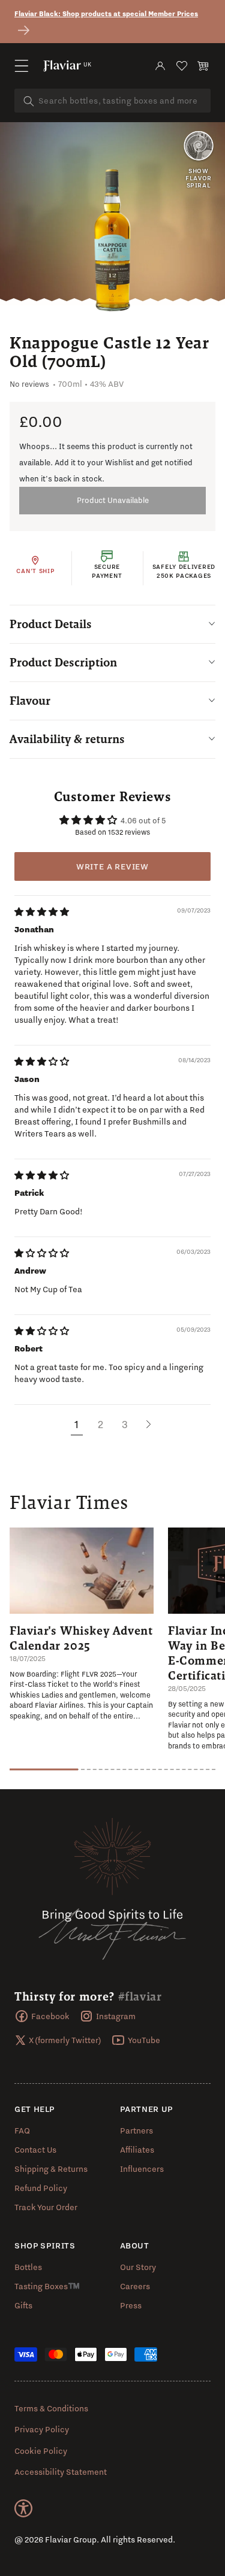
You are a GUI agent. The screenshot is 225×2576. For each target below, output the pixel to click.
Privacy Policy (42, 2429)
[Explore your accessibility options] (23, 2508)
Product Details (51, 624)
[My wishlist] (182, 66)
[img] (42, 912)
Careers (135, 2286)
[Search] (29, 101)
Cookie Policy (41, 2451)
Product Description (63, 662)
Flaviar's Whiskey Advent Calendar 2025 (81, 1638)
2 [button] (100, 1424)
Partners (136, 2130)
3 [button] (125, 1424)
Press (131, 2305)
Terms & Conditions (51, 2408)
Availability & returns (67, 739)
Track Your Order (46, 2207)
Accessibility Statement (61, 2472)
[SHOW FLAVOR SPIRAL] (199, 147)
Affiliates (137, 2150)
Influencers (142, 2169)
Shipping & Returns (51, 2169)
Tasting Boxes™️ (47, 2286)
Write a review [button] (112, 866)
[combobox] (112, 101)
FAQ (22, 2130)
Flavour (30, 701)
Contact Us (35, 2150)
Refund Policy (41, 2188)
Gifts (23, 2305)
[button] (22, 66)
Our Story (138, 2267)
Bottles (28, 2267)
